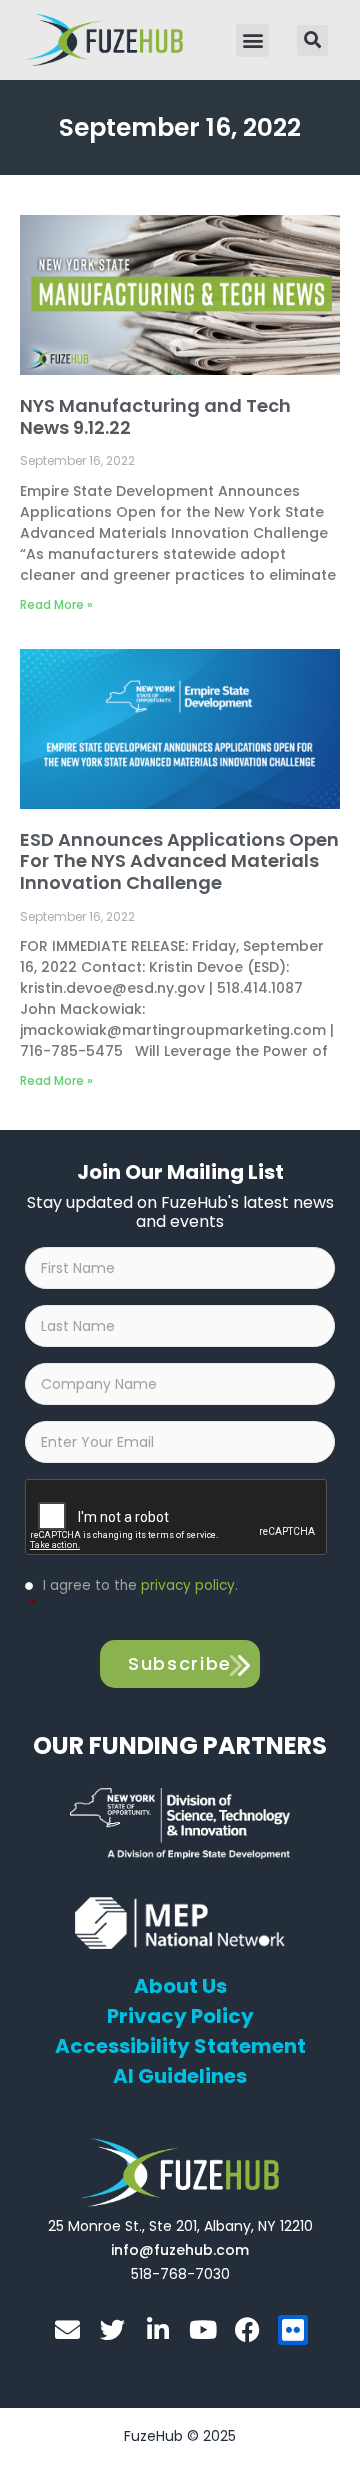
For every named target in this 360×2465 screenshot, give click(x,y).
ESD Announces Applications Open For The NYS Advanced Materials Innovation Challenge (179, 861)
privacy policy (188, 1585)
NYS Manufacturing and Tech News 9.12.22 (155, 416)
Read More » (56, 604)
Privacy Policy (180, 2016)
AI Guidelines (180, 2076)
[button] (252, 40)
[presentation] (177, 1518)
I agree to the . (133, 1595)
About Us (180, 1986)
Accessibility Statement (180, 2046)
